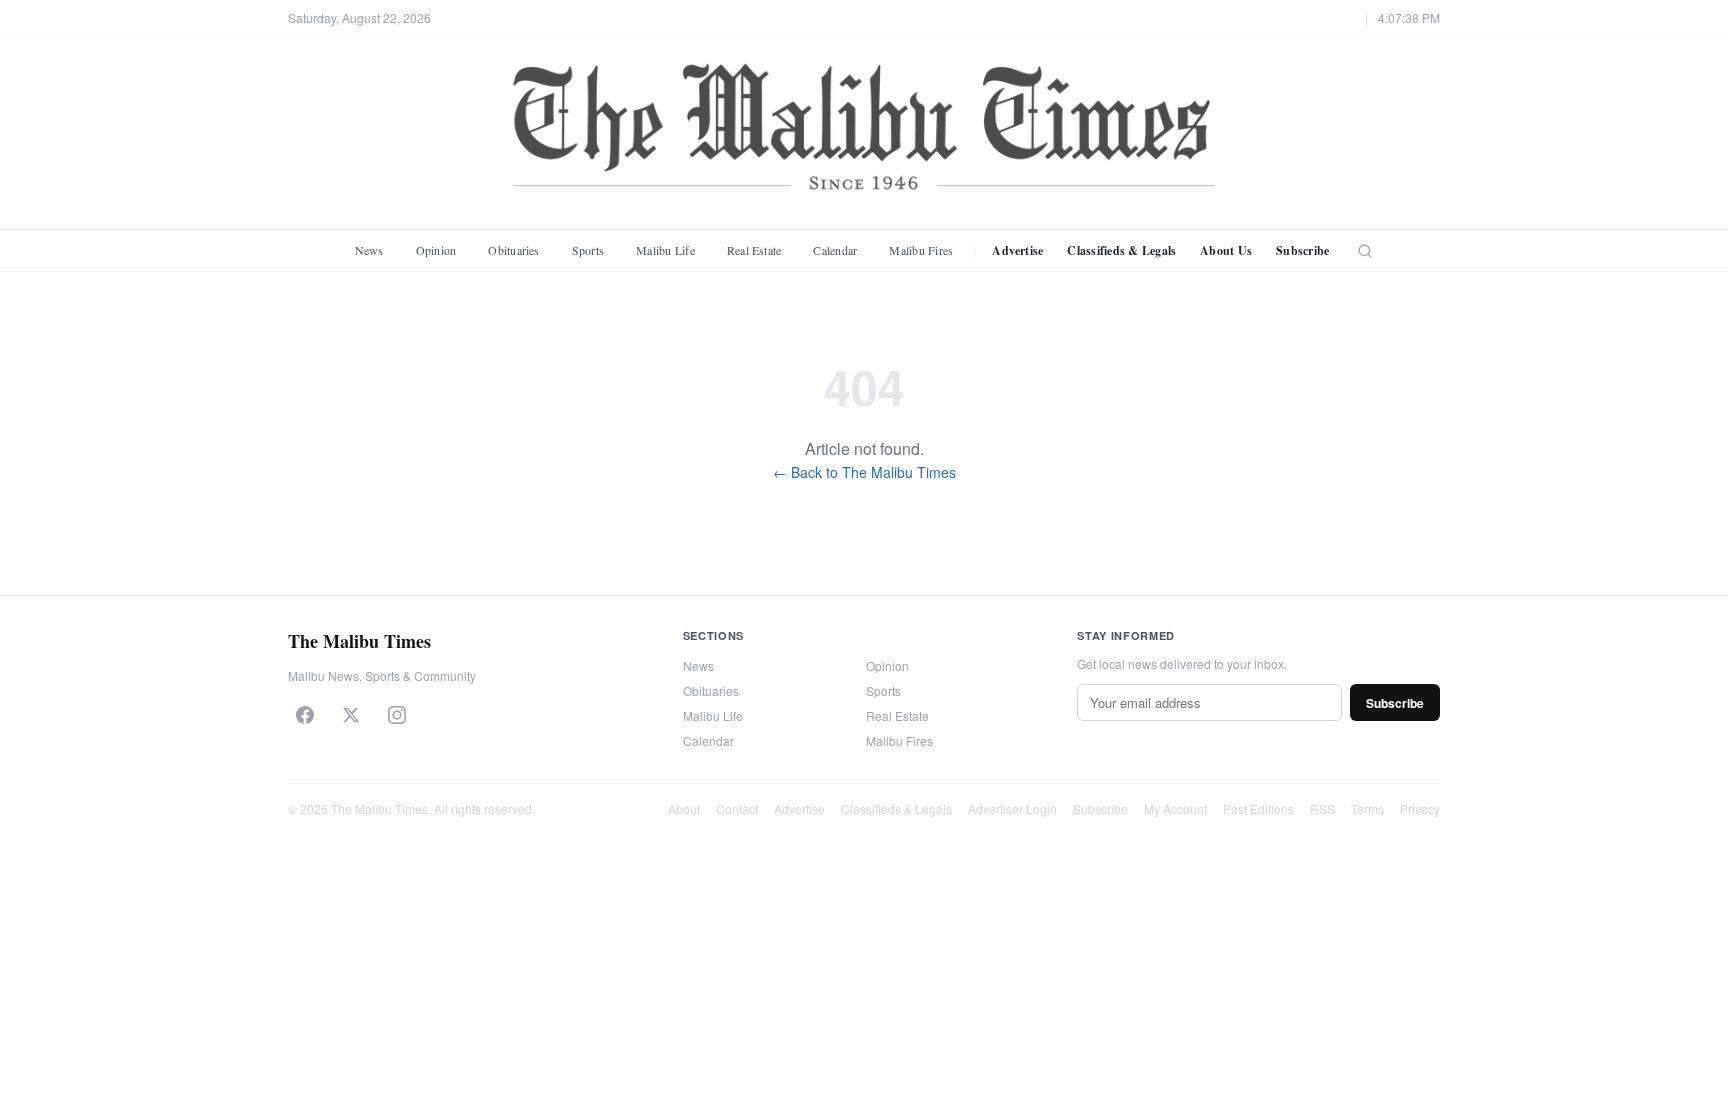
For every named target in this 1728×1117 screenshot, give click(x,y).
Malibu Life (665, 250)
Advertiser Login (1012, 808)
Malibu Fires (921, 250)
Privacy (1420, 808)
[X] (351, 715)
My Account (1175, 808)
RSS (1322, 808)
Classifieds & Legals (1121, 250)
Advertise (1017, 250)
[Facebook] (305, 715)
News (369, 250)
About (684, 808)
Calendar (835, 250)
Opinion (436, 250)
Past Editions (1258, 808)
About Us (1226, 250)
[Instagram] (397, 715)
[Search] (1365, 251)
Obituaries (513, 250)
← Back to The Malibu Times (864, 472)
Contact (737, 808)
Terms (1367, 808)
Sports (588, 250)
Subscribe (1302, 250)
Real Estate (754, 250)
